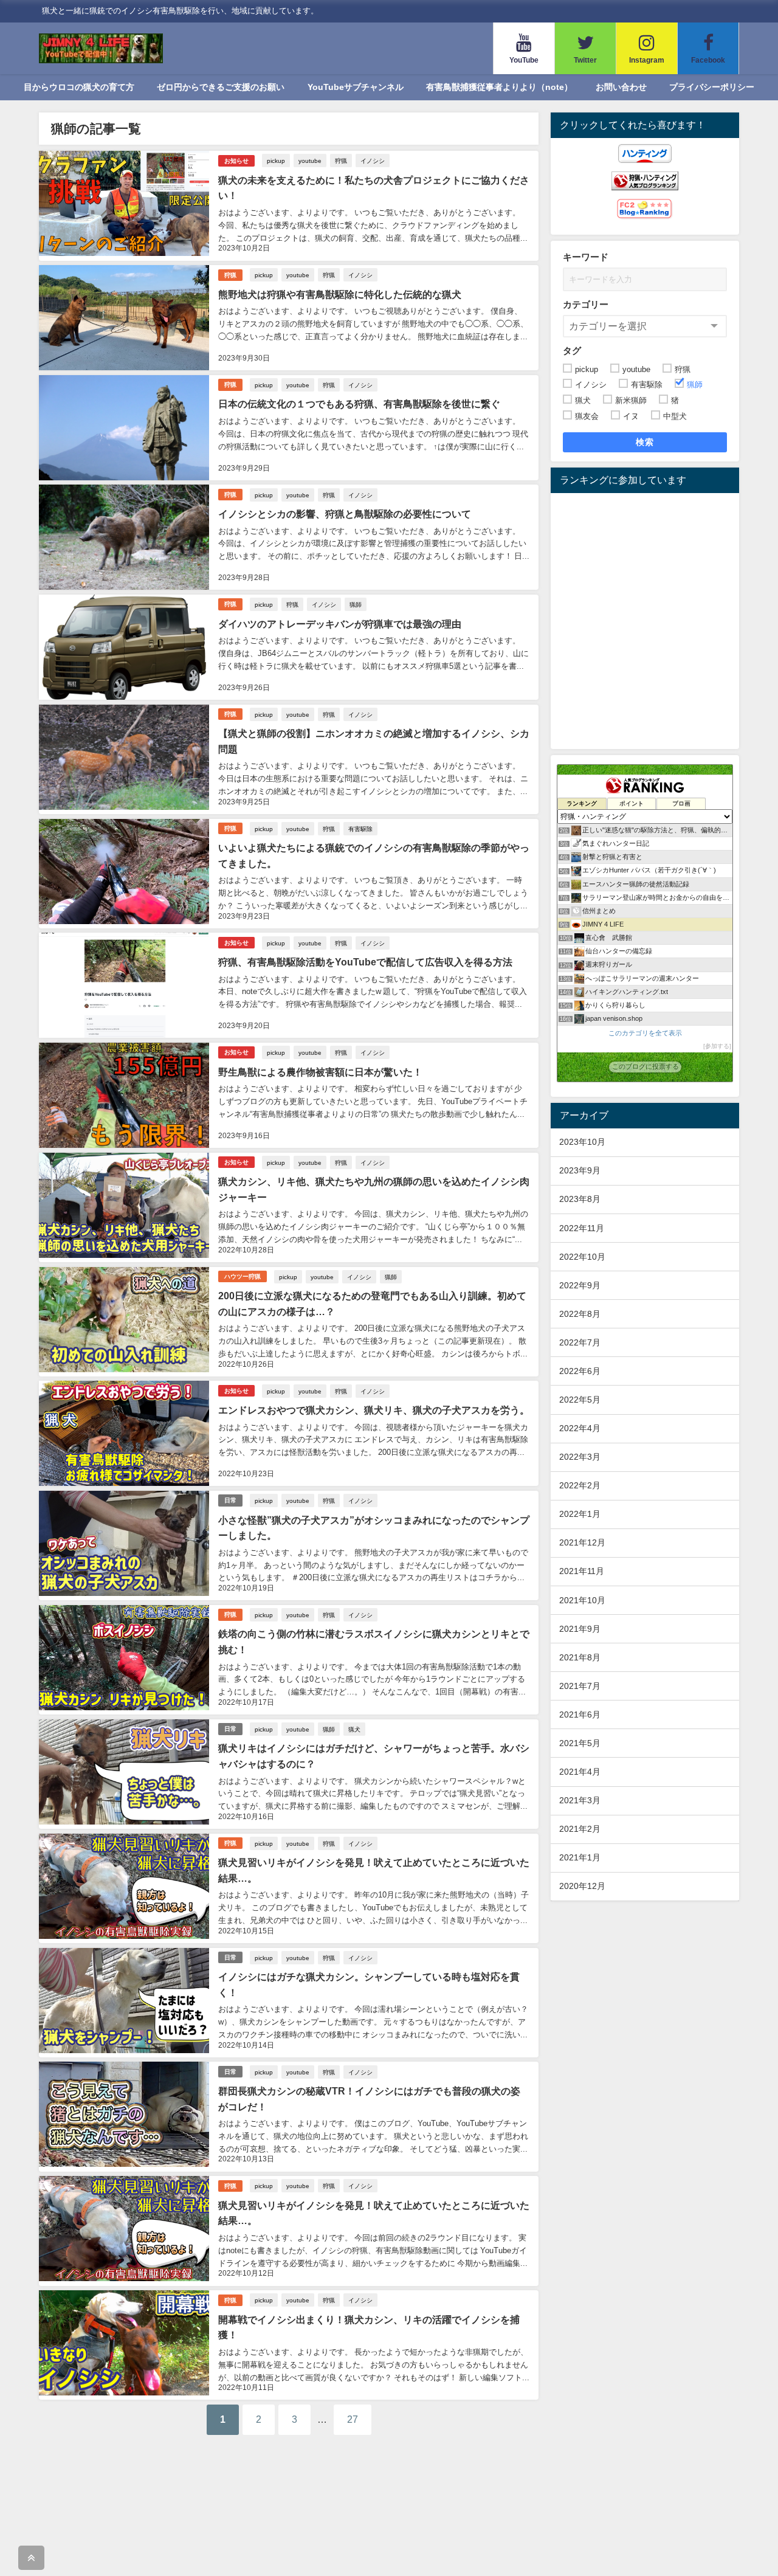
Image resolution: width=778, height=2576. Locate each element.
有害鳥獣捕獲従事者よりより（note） (499, 87)
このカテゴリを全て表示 (645, 1033)
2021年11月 (582, 1571)
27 (353, 2419)
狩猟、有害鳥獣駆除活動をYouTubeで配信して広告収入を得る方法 (365, 962)
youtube (310, 161)
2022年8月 (580, 1314)
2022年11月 (582, 1228)
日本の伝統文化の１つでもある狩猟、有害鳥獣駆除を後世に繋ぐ (359, 404)
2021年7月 (580, 1686)
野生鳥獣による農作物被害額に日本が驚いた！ (320, 1072)
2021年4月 (580, 1772)
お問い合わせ (621, 87)
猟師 (356, 604)
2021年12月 (582, 1542)
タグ (572, 350)
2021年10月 (582, 1600)
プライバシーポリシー (712, 87)
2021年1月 (580, 1857)
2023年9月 (580, 1170)
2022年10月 (582, 1257)
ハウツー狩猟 (243, 1276)
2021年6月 (580, 1714)
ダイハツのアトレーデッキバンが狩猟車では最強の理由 (340, 624)
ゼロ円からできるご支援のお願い (221, 87)
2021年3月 (580, 1800)
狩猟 (341, 161)
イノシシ (373, 161)
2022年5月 (580, 1400)
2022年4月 (580, 1428)
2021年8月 (580, 1657)
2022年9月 (580, 1285)
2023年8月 (580, 1199)
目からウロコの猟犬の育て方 (79, 87)
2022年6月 (580, 1371)
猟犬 (354, 1729)
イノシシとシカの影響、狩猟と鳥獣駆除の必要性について (345, 514)
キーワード (586, 257)
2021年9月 (580, 1629)
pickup (276, 161)
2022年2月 (580, 1485)
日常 (230, 1500)
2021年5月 (580, 1743)
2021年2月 (580, 1829)
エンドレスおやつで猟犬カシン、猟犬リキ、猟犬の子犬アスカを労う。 (374, 1410)
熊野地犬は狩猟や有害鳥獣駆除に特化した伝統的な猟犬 (340, 294)
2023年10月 (582, 1142)
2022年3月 (580, 1457)
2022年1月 (580, 1514)
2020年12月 (582, 1886)
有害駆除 (360, 829)
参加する (717, 1046)
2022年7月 (580, 1342)
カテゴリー (586, 304)
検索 (645, 442)
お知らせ (236, 161)
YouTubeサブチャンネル (356, 87)
